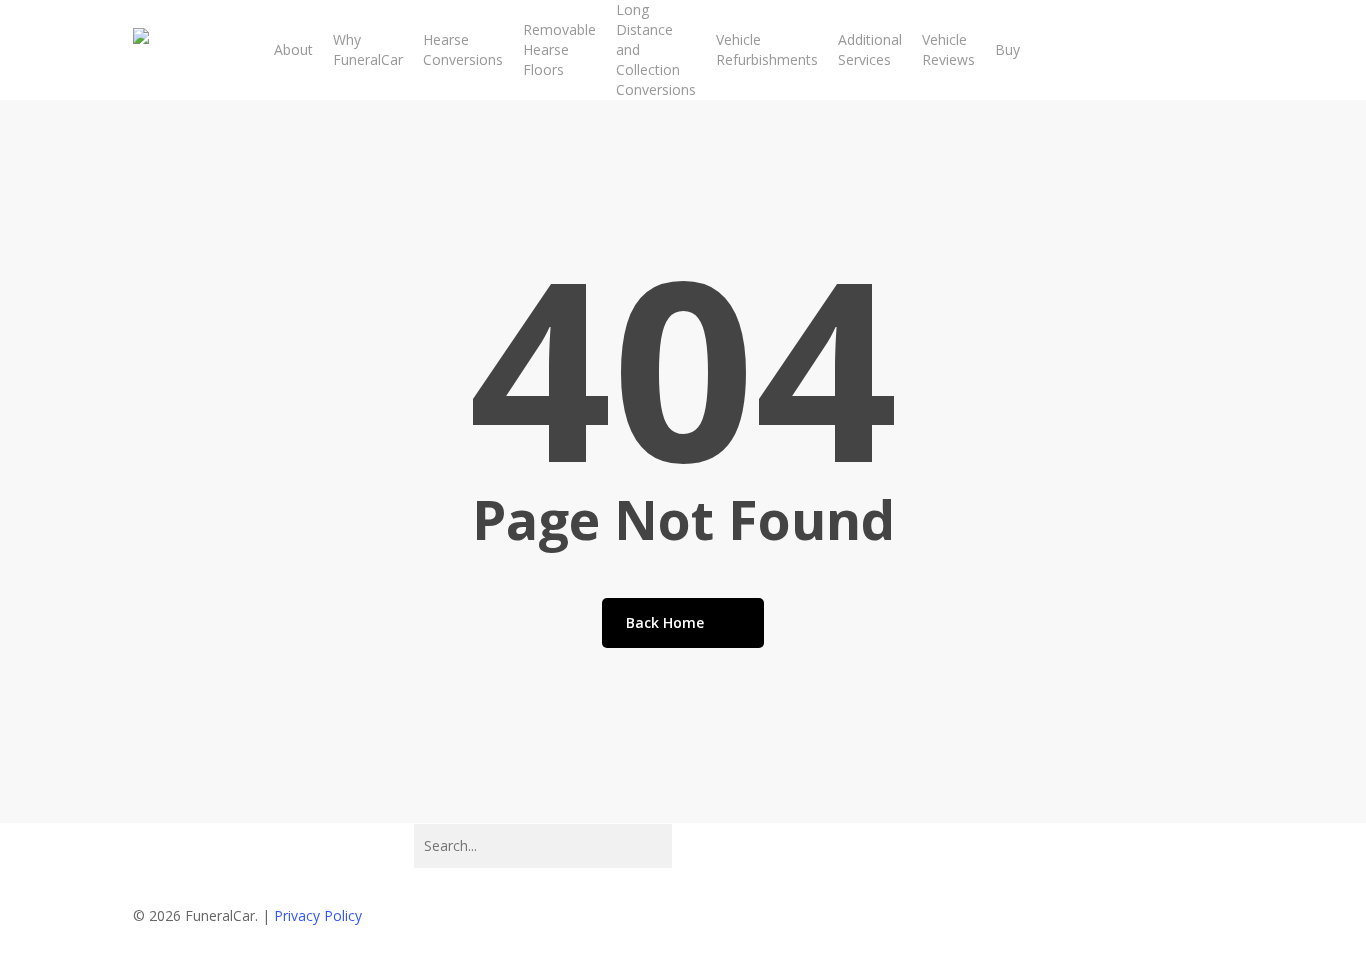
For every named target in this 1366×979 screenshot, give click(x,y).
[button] (683, 966)
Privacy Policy (318, 915)
